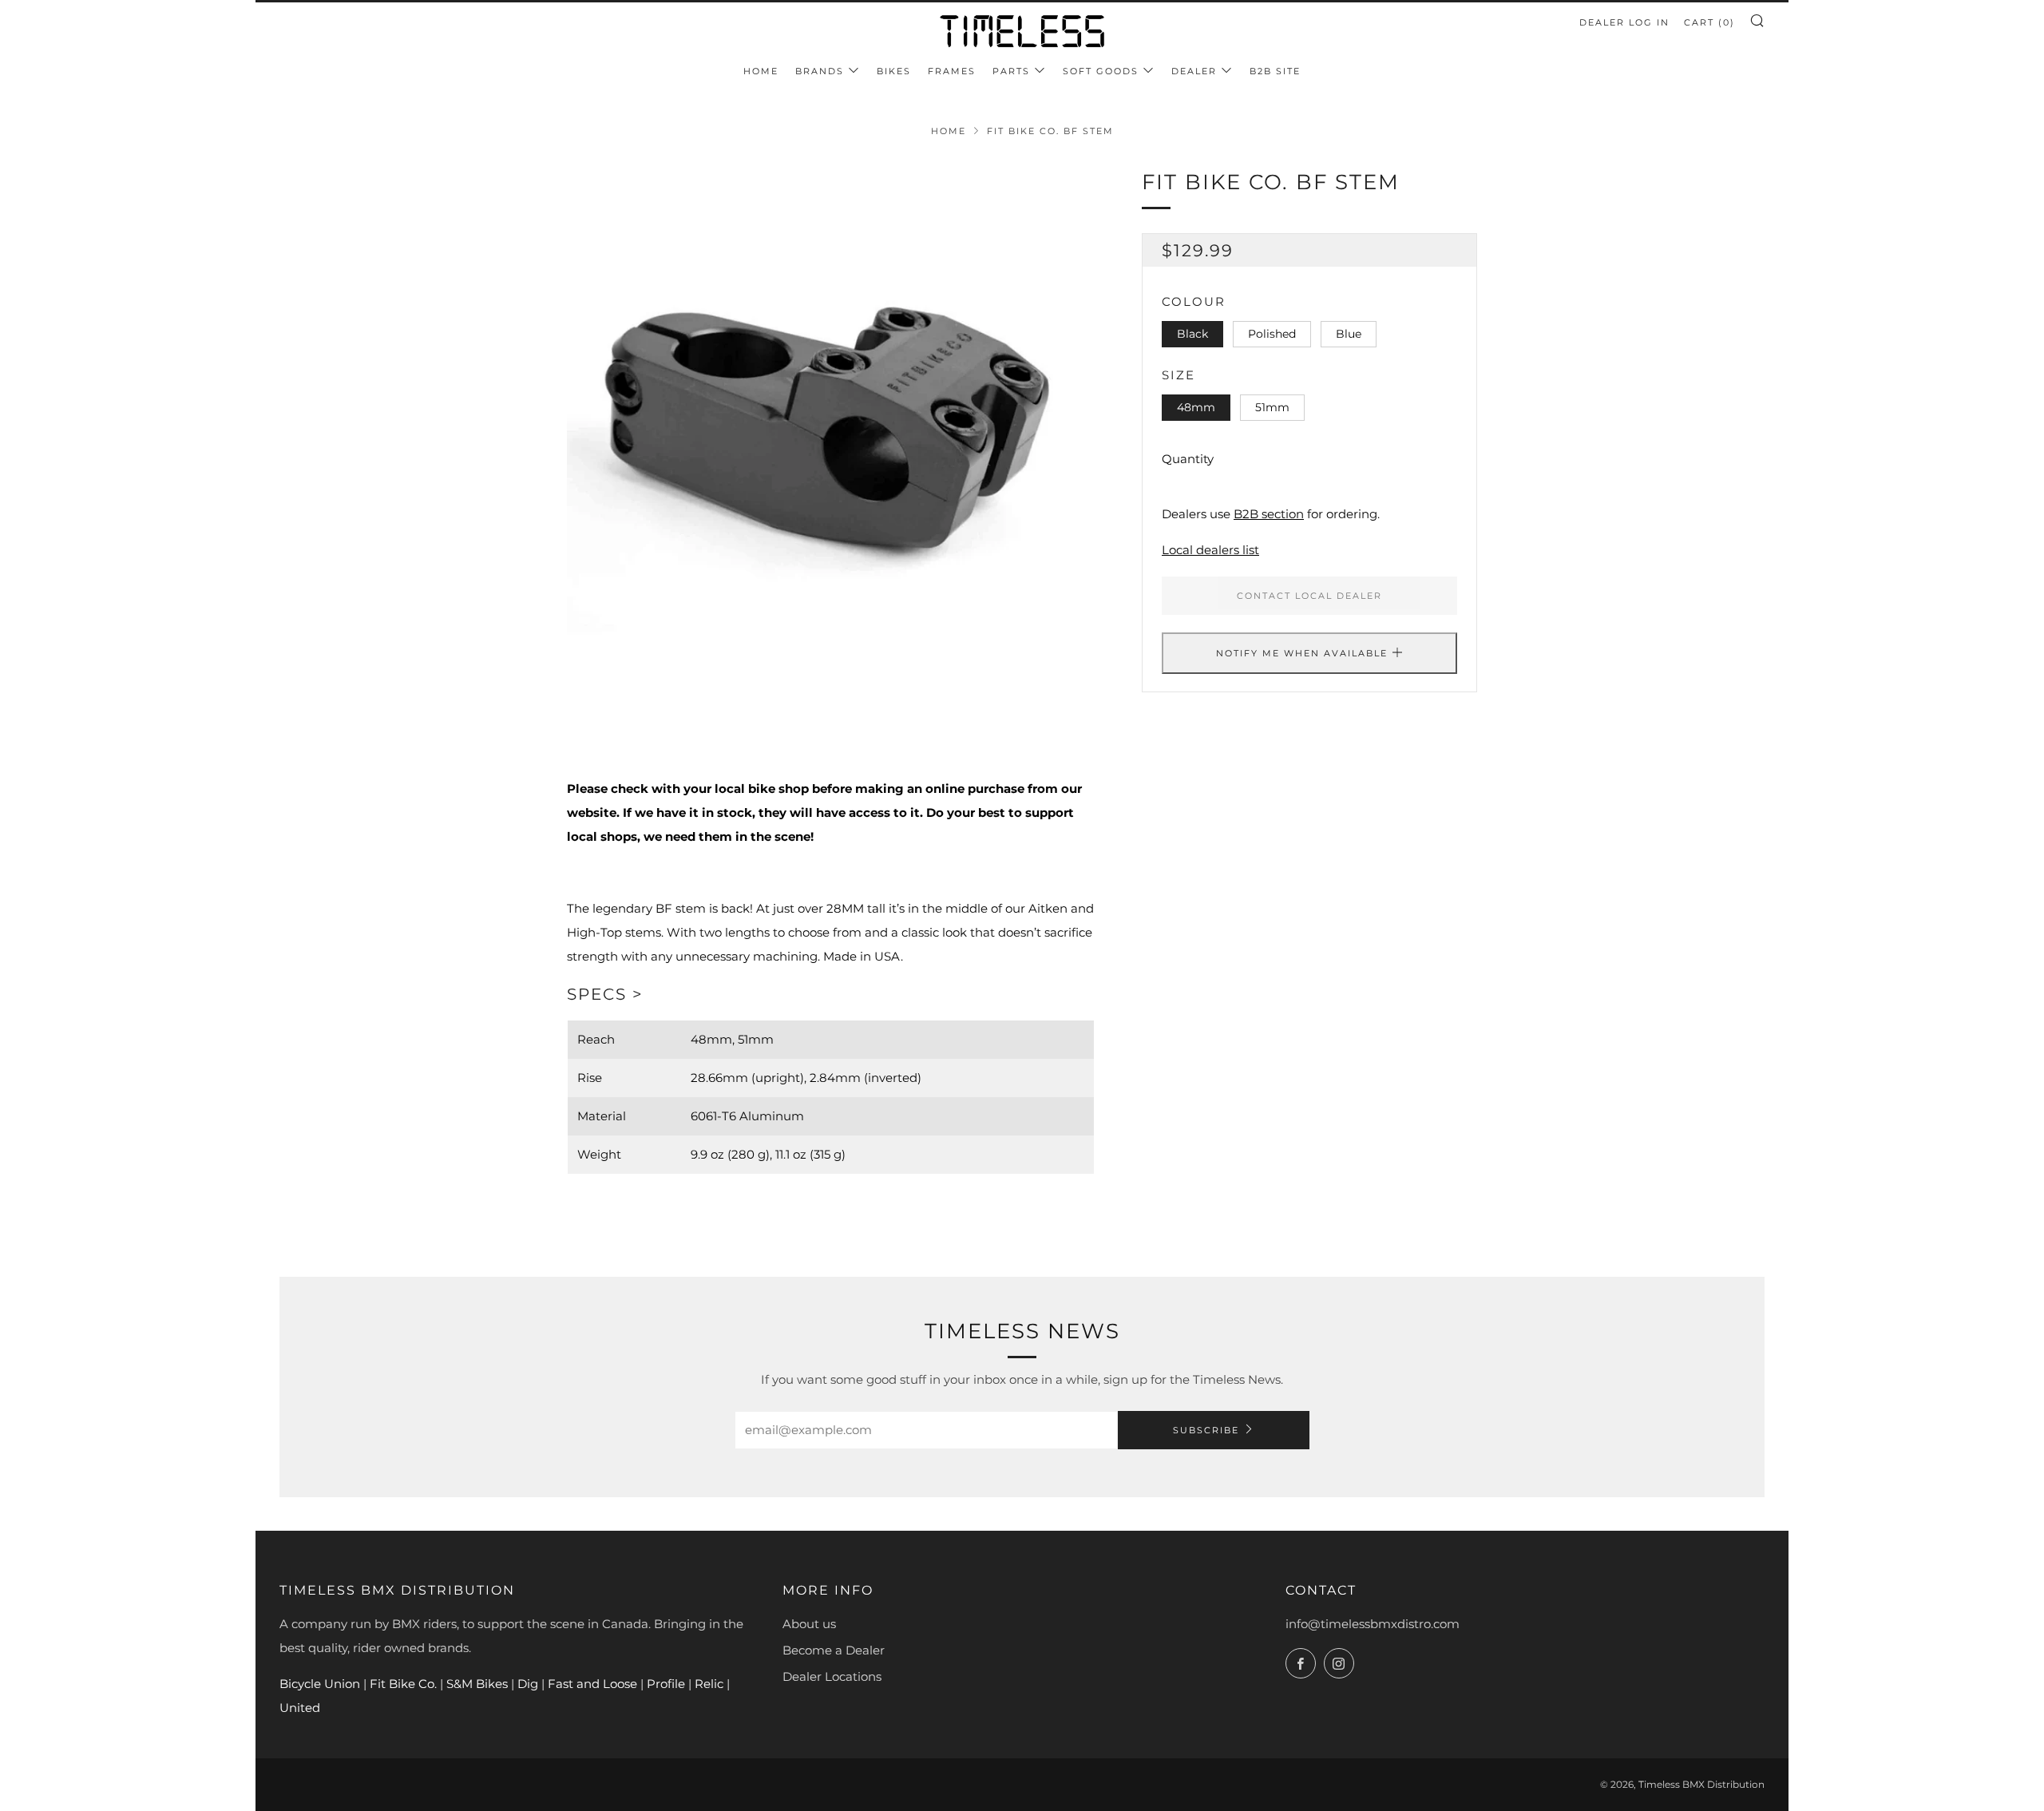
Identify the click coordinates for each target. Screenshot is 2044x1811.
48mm (1196, 407)
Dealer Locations (832, 1676)
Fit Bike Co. (405, 1684)
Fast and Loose (592, 1684)
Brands (820, 71)
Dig (528, 1684)
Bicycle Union (320, 1684)
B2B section (1269, 514)
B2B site (1275, 71)
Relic (709, 1684)
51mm (1272, 407)
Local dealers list (1210, 550)
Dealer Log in (1624, 22)
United (300, 1708)
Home (761, 71)
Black (1192, 334)
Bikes (894, 71)
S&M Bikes (479, 1684)
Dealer (1194, 71)
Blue (1349, 334)
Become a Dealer (834, 1650)
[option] (830, 430)
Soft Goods (1101, 71)
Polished (1272, 334)
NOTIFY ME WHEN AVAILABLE (1302, 653)
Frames (952, 71)
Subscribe (1206, 1430)
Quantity (1188, 459)
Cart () (1709, 22)
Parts (1011, 71)
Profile (666, 1684)
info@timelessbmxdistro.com (1373, 1624)
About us (809, 1624)
